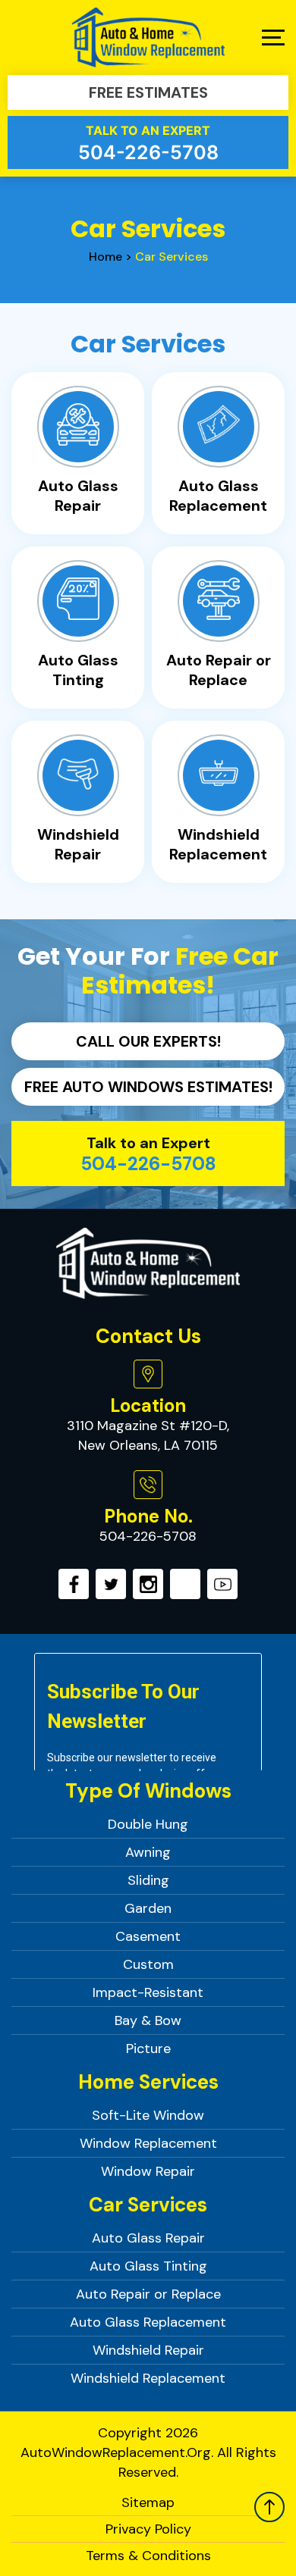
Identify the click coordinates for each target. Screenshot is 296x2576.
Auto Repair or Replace (148, 2294)
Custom (148, 1964)
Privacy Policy (148, 2529)
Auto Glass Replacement (148, 2322)
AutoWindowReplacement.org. (117, 2452)
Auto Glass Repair (148, 2238)
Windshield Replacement (148, 2378)
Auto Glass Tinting (148, 2266)
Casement (148, 1936)
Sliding (148, 1880)
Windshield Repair (148, 2350)
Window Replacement (148, 2143)
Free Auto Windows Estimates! (148, 1087)
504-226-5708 (148, 143)
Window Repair (148, 2171)
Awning (148, 1852)
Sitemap (148, 2502)
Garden (148, 1908)
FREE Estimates (148, 92)
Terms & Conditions (148, 2556)
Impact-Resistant (148, 1992)
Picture (148, 2049)
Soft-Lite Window (148, 2115)
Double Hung (148, 1824)
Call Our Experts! (148, 1041)
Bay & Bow (148, 2020)
